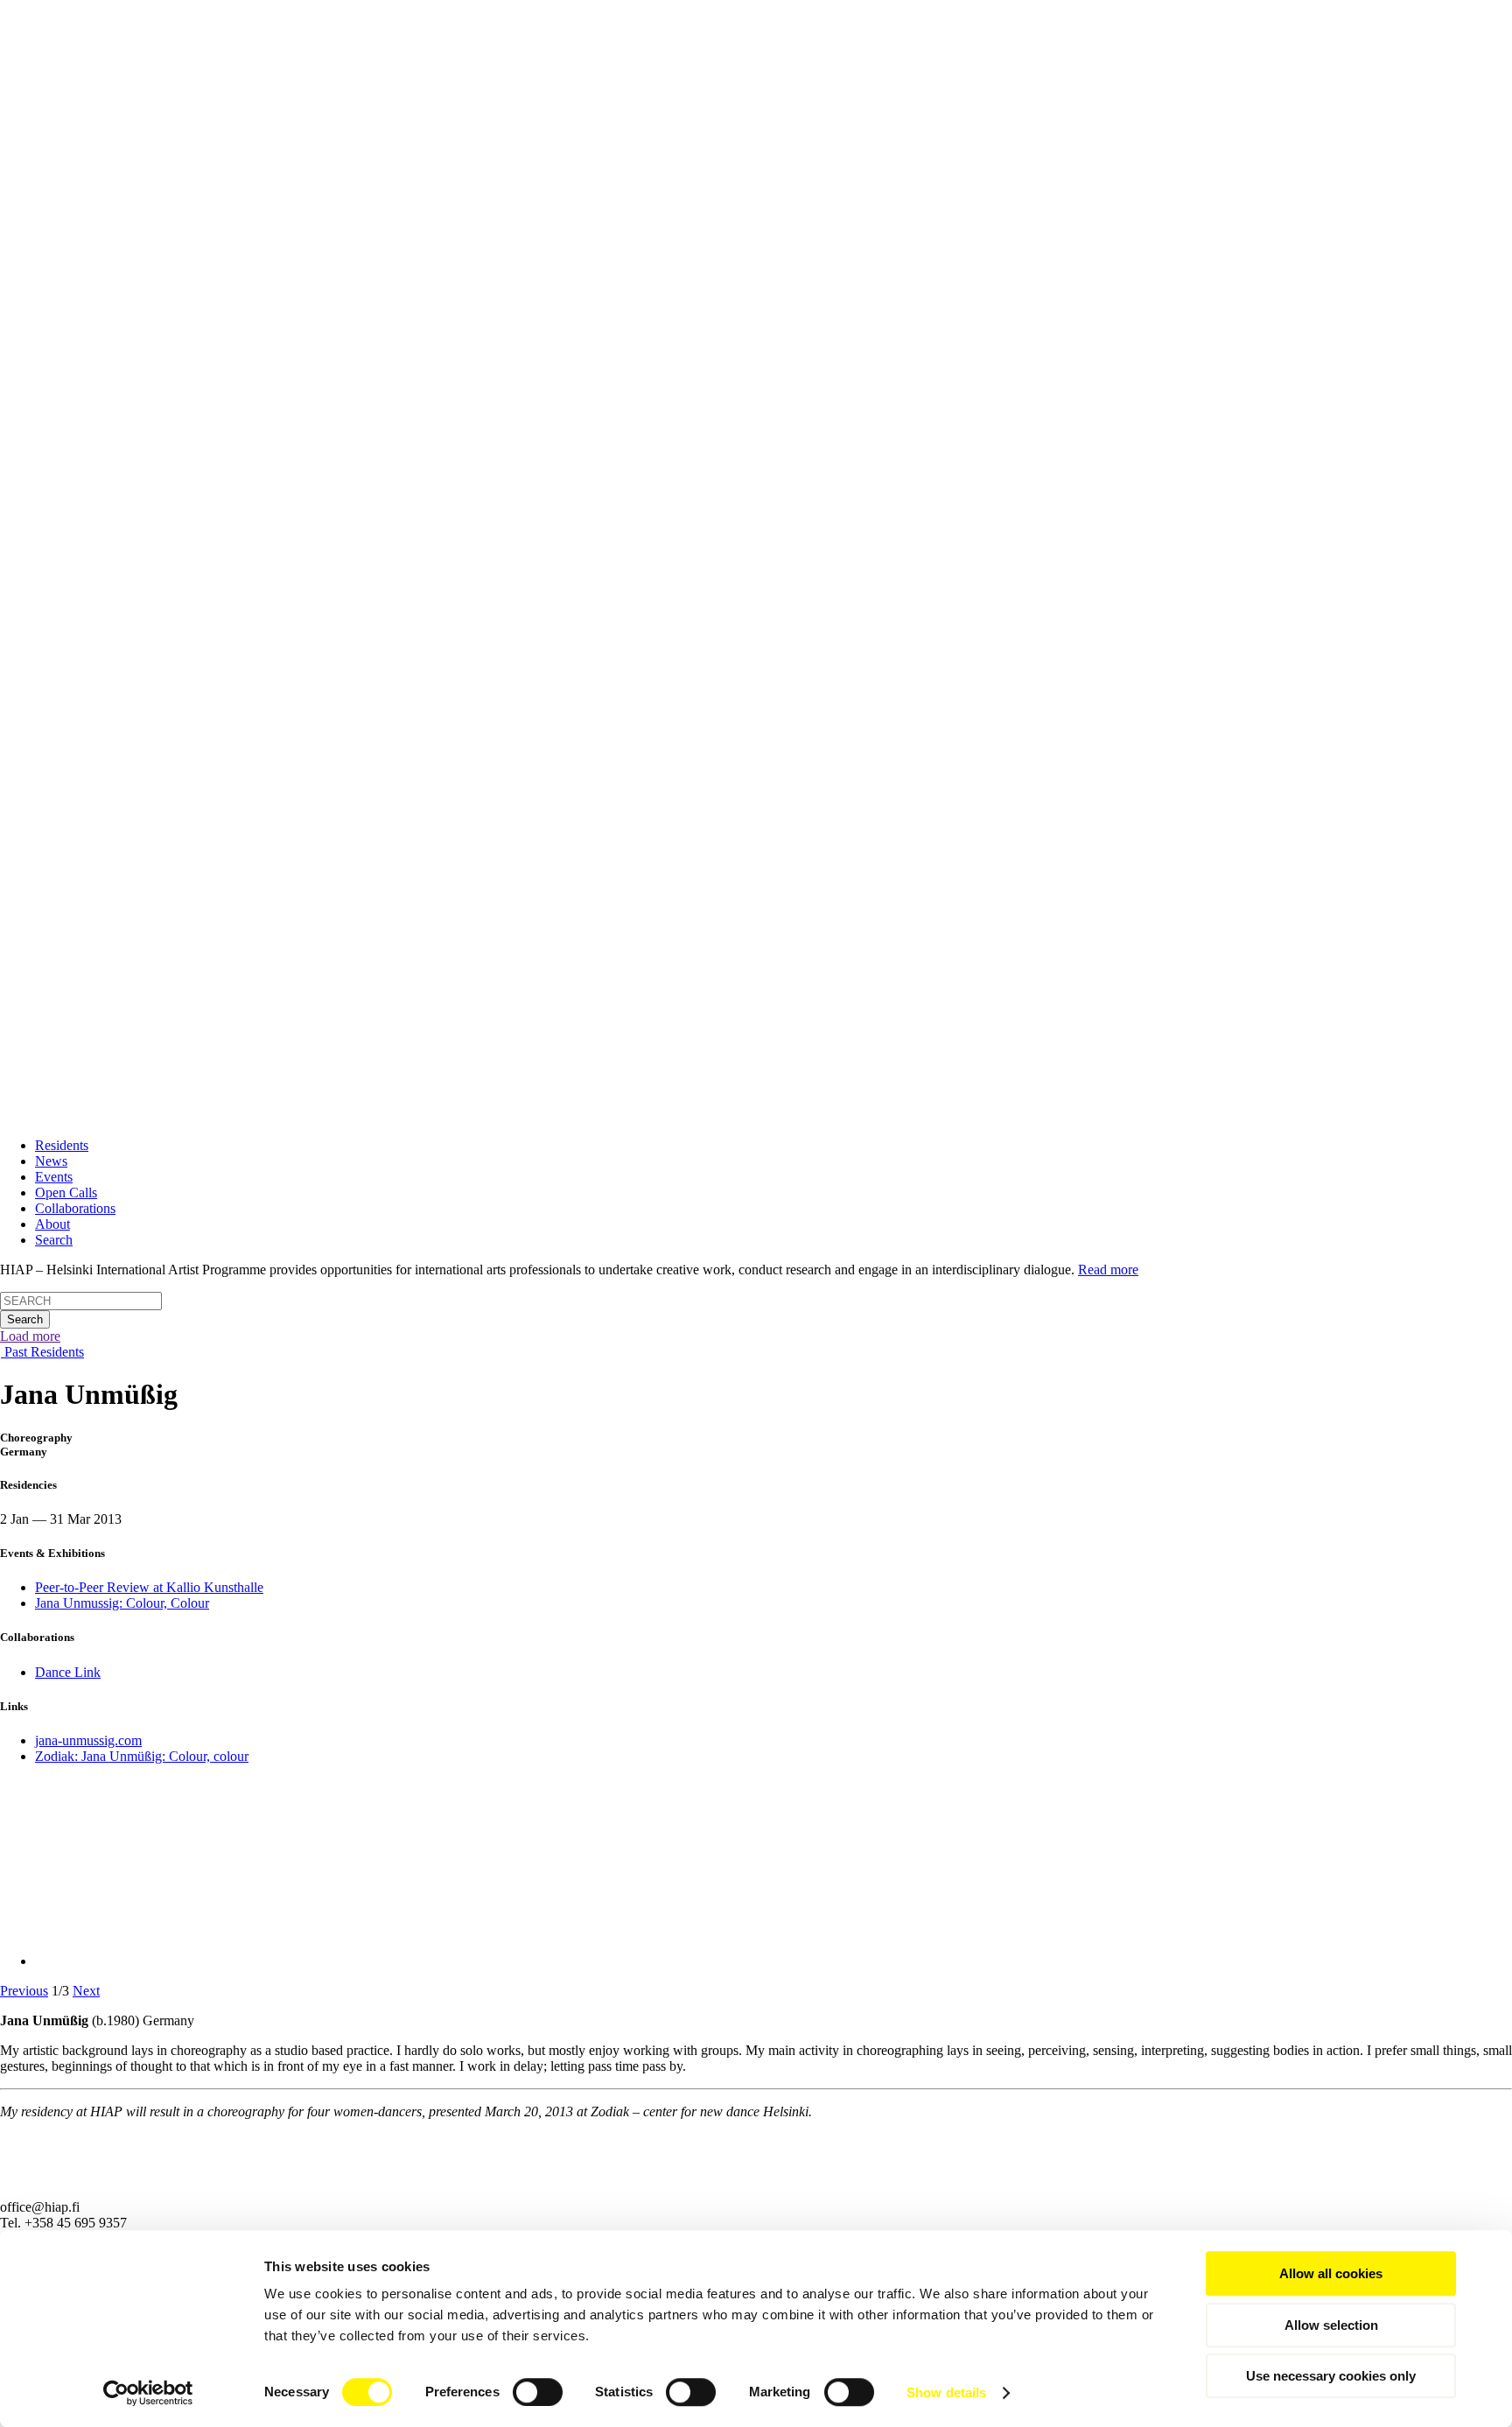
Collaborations (75, 1208)
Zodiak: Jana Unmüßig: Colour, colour (142, 1756)
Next (86, 1991)
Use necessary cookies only (1331, 2376)
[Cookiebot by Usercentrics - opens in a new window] (148, 2393)
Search (54, 1240)
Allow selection (1331, 2325)
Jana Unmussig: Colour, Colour (122, 1603)
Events (54, 1177)
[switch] (538, 2392)
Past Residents (42, 1352)
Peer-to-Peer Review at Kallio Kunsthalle (149, 1587)
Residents (62, 1145)
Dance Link (68, 1672)
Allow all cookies (1331, 2273)
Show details (946, 2392)
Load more (30, 1336)
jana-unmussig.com (88, 1740)
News (51, 1161)
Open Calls (66, 1192)
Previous (24, 1991)
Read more (1108, 1270)
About (52, 1224)
